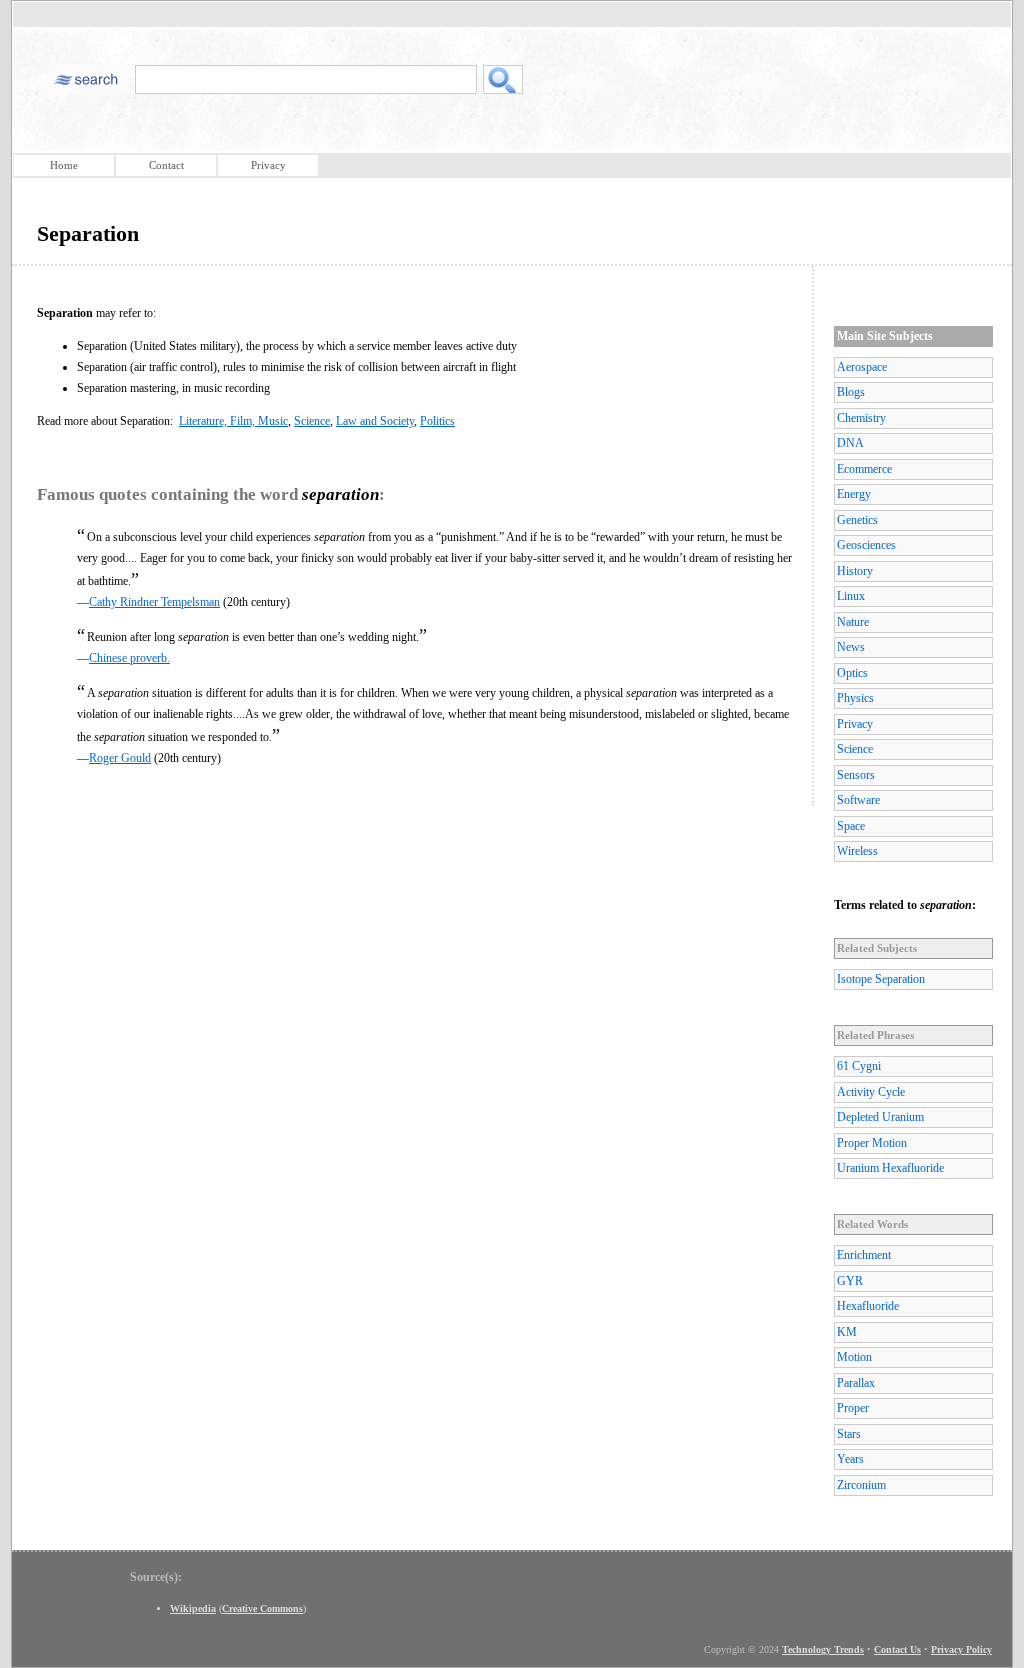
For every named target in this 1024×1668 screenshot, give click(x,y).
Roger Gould (120, 758)
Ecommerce (864, 469)
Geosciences (866, 545)
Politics (437, 421)
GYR (850, 1281)
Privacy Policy (961, 1649)
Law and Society (375, 421)
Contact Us (897, 1649)
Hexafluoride (868, 1306)
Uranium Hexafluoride (890, 1168)
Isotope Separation (881, 979)
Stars (849, 1434)
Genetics (857, 520)
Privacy (268, 165)
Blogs (851, 392)
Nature (853, 622)
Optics (852, 673)
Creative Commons (262, 1608)
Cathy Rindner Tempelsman (154, 602)
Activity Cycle (871, 1092)
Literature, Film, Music (233, 421)
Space (851, 826)
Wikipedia (193, 1608)
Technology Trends (823, 1649)
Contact (166, 165)
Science (312, 421)
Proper (853, 1408)
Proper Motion (872, 1143)
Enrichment (864, 1255)
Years (850, 1459)
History (855, 571)
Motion (854, 1357)
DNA (850, 443)
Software (858, 800)
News (851, 647)
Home (64, 165)
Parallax (856, 1383)
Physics (855, 698)
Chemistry (861, 418)
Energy (854, 494)
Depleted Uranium (880, 1117)
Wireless (857, 851)
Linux (851, 596)
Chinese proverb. (129, 658)
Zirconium (861, 1485)
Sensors (856, 775)
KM (847, 1332)
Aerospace (862, 367)
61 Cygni (859, 1066)
